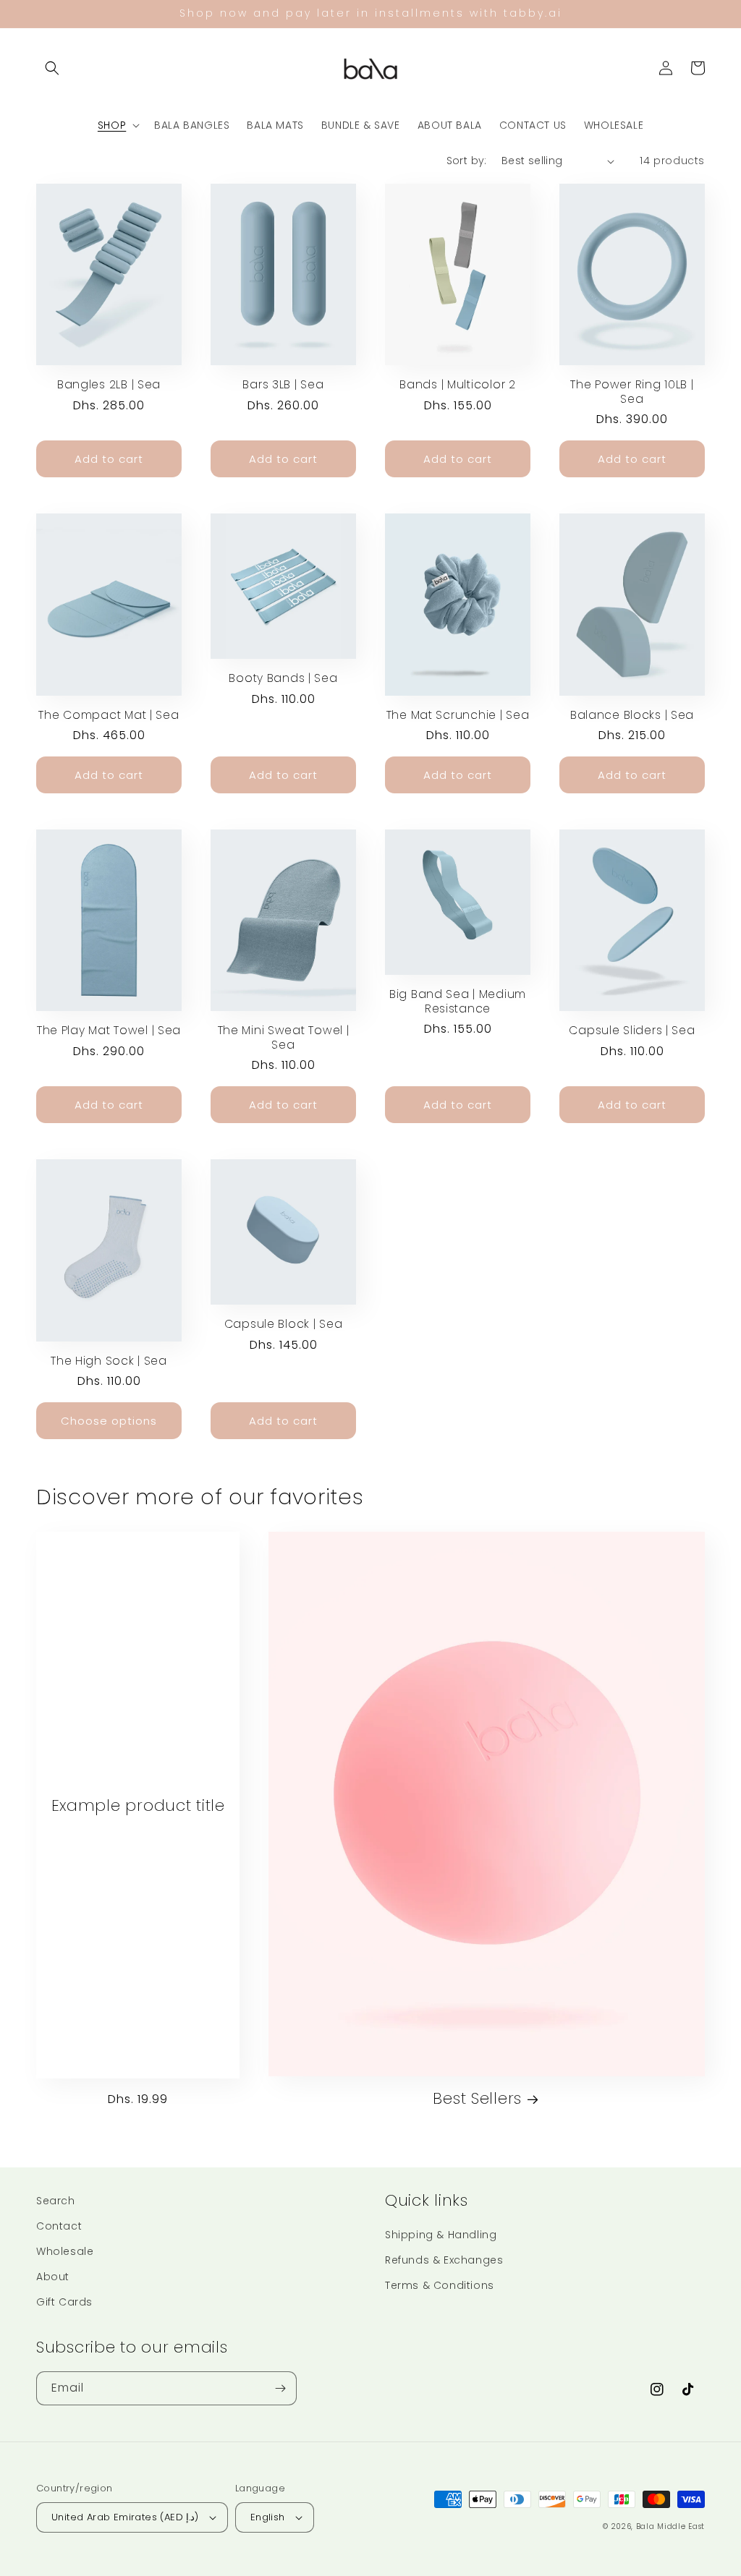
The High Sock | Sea (109, 1361)
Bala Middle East (670, 2526)
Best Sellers (477, 2098)
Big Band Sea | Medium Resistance (458, 1001)
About (53, 2277)
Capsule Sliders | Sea (632, 1030)
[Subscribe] (280, 2388)
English (268, 2517)
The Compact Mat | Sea (109, 715)
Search (56, 2201)
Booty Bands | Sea (283, 678)
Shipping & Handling (441, 2235)
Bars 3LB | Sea (283, 384)
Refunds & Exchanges (444, 2260)
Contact (59, 2226)
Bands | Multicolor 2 (457, 384)
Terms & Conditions (440, 2285)
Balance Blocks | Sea (632, 715)
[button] (52, 68)
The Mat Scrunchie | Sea (458, 715)
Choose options (109, 1421)
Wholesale (65, 2251)
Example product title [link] (138, 1805)
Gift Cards (64, 2302)
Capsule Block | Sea (284, 1324)
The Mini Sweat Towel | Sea (284, 1037)
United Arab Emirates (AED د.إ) (125, 2517)
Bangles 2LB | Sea (109, 384)
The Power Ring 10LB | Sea (632, 392)
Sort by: (467, 161)
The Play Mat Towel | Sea (109, 1030)
